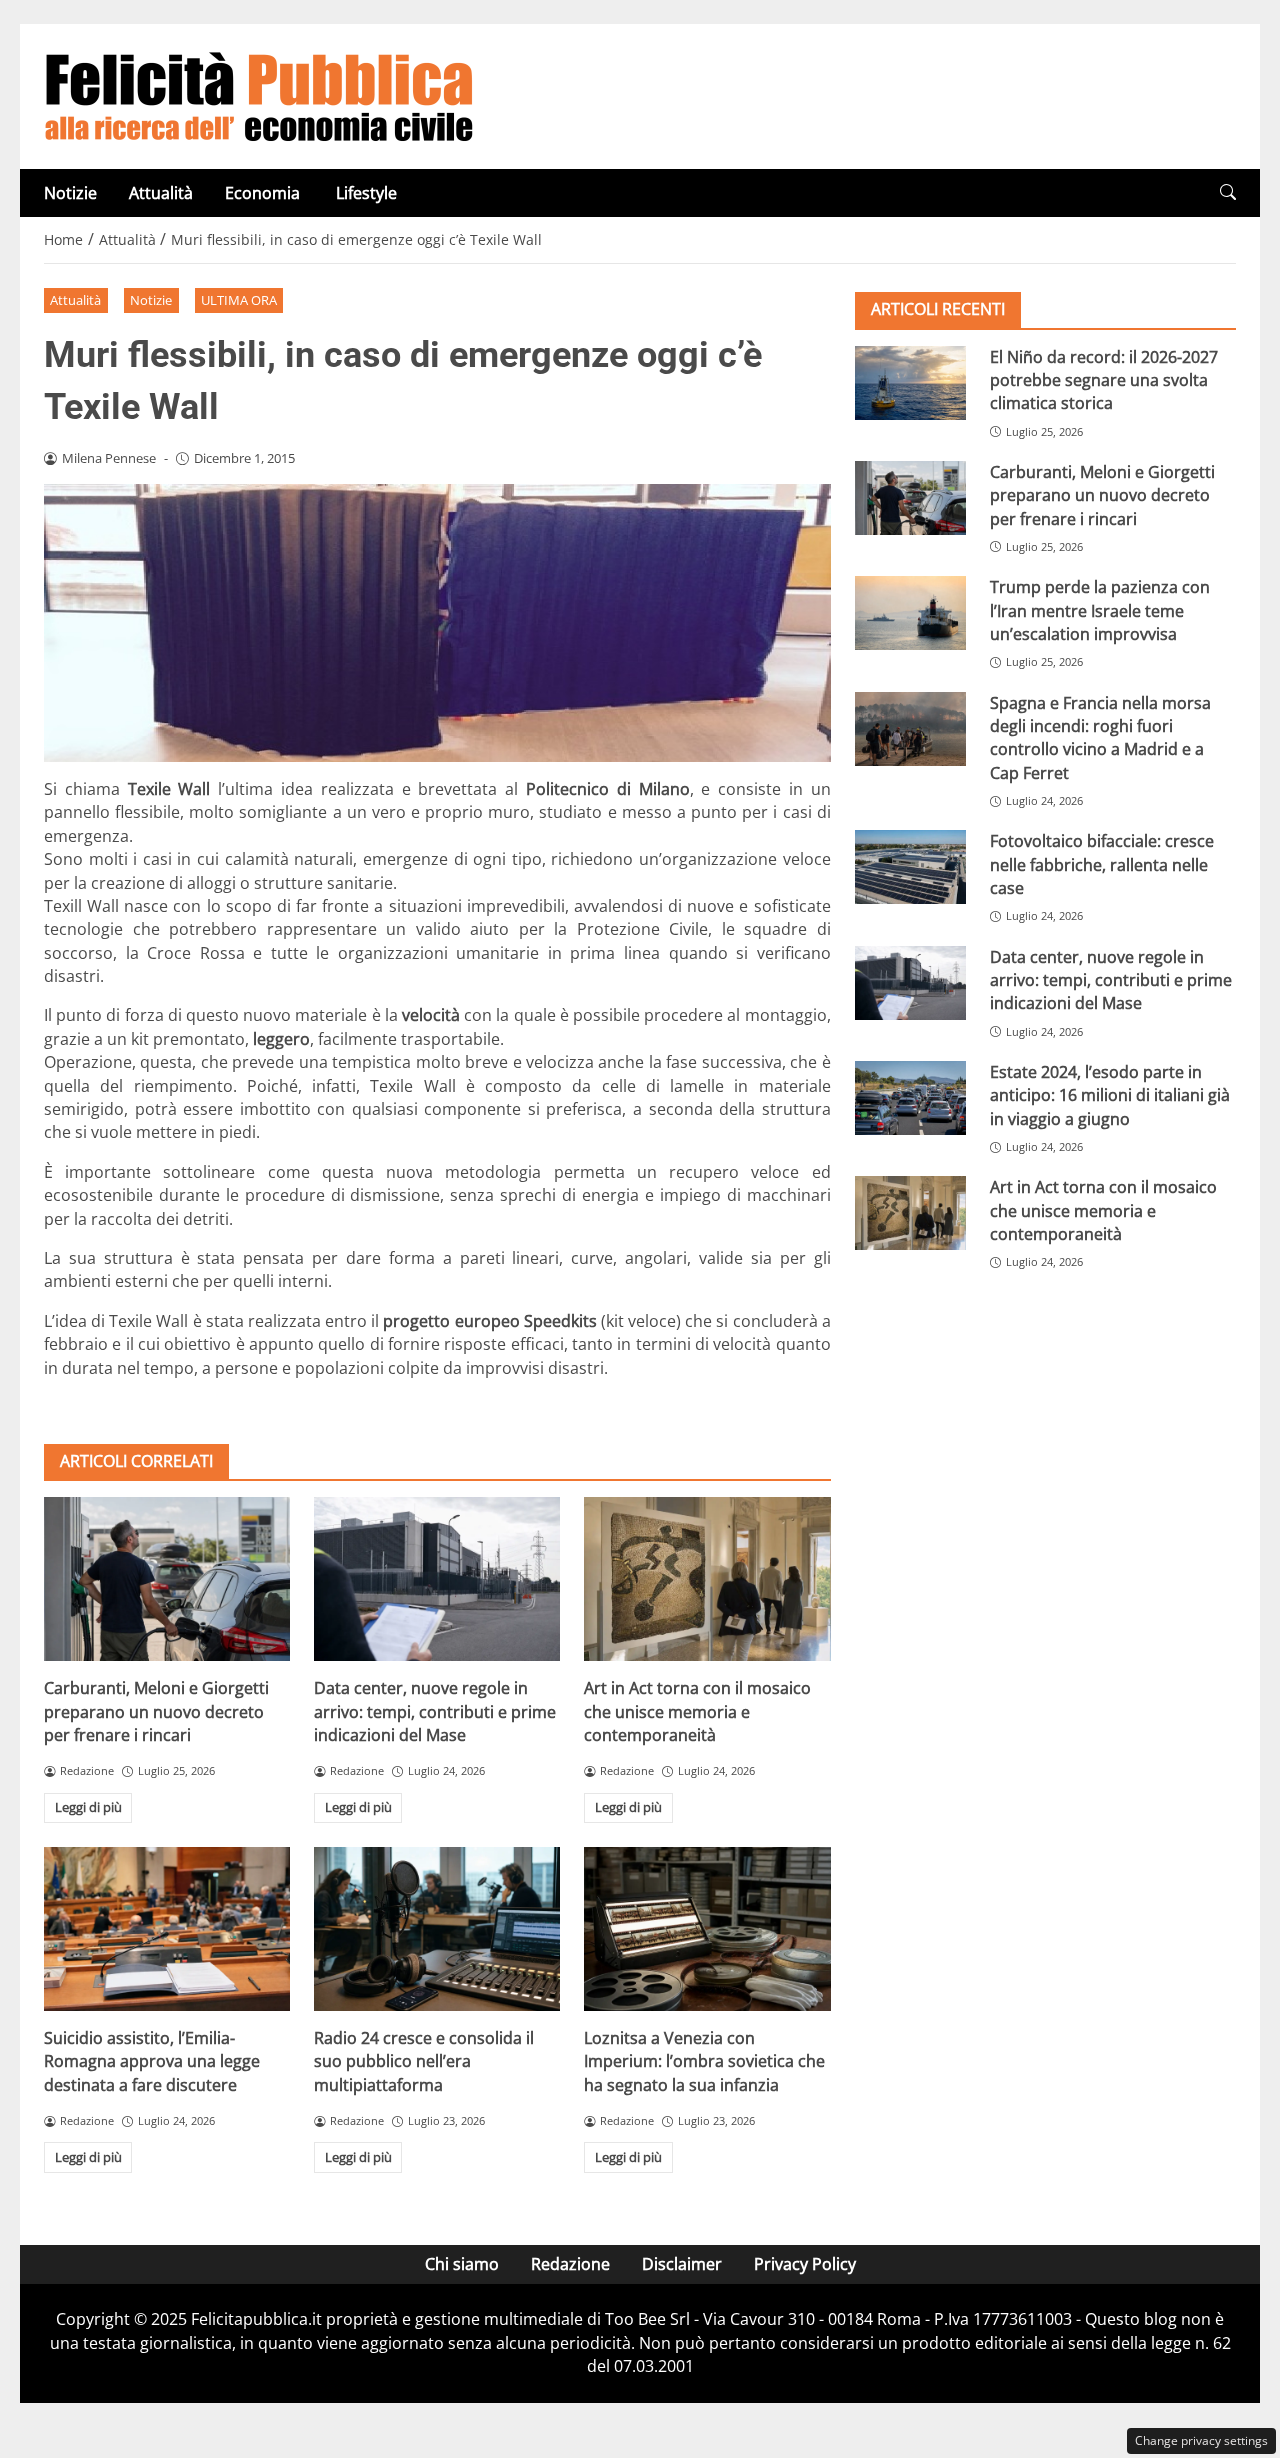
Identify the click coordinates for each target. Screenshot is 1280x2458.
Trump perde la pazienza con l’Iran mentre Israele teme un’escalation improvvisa (1100, 610)
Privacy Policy (805, 2264)
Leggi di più (88, 1807)
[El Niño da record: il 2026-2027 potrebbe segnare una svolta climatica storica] (910, 382)
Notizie (70, 193)
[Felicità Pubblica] (259, 95)
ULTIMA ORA (239, 300)
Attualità (161, 193)
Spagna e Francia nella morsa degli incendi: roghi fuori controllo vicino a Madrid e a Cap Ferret (1100, 737)
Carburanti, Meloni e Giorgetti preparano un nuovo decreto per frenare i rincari (156, 1711)
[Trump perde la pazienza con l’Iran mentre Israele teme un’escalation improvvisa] (910, 613)
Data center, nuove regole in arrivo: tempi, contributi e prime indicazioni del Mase (435, 1711)
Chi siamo (462, 2264)
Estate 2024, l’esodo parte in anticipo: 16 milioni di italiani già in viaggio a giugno (1110, 1094)
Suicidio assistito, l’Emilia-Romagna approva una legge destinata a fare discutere (152, 2061)
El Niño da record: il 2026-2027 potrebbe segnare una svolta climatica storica (1104, 379)
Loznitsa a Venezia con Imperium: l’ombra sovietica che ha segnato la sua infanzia (704, 2061)
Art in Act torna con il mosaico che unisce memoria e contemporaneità (697, 1711)
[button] (1228, 192)
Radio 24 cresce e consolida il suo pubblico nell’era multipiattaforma (424, 2061)
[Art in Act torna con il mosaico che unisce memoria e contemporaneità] (707, 1579)
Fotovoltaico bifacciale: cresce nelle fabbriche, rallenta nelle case (1102, 864)
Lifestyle (366, 193)
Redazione (570, 2264)
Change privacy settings (1201, 2440)
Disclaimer (682, 2264)
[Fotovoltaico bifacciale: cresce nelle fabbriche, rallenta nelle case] (910, 867)
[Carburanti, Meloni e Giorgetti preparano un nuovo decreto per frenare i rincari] (167, 1579)
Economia (264, 193)
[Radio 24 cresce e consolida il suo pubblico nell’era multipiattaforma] (437, 1929)
